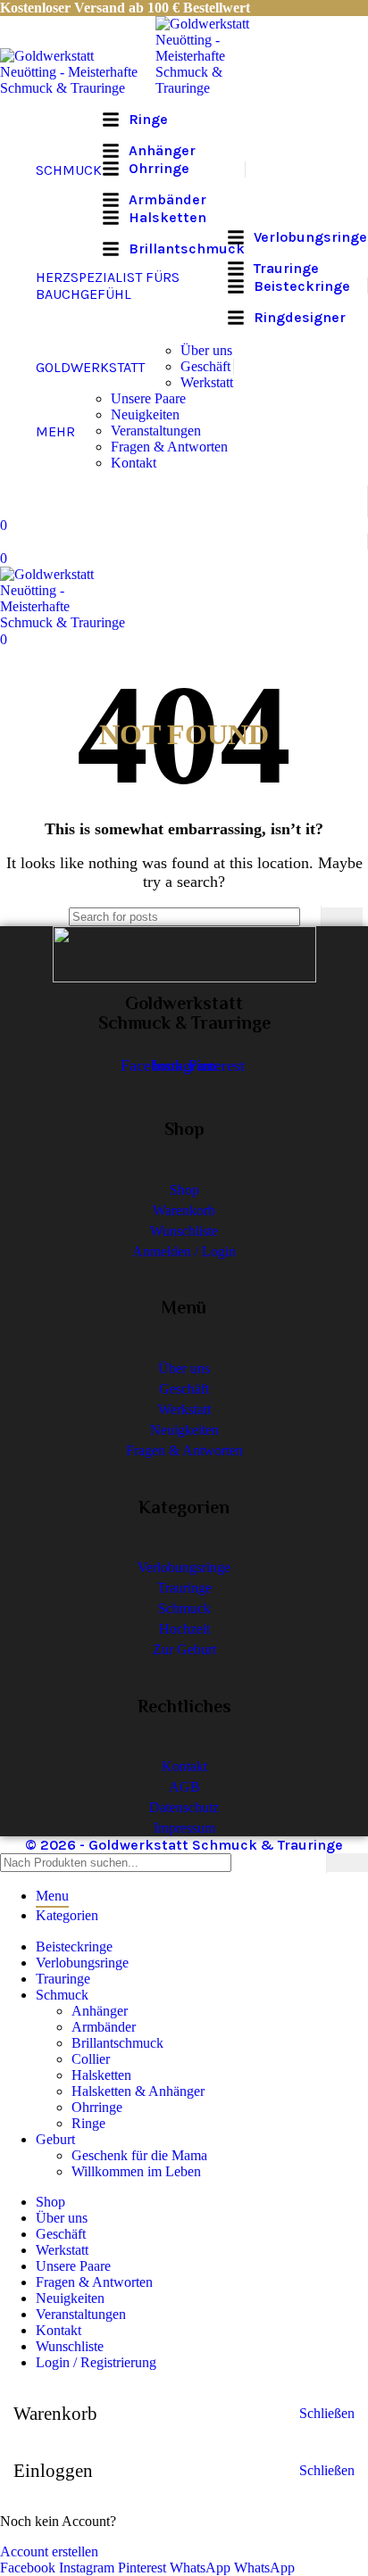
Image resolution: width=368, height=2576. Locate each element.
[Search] (342, 917)
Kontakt (134, 463)
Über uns (206, 350)
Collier (91, 2059)
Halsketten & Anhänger (138, 2091)
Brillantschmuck (117, 2043)
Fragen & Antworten (169, 447)
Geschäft (205, 366)
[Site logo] (78, 88)
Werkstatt (207, 382)
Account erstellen (49, 2551)
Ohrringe (97, 2107)
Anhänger (100, 2011)
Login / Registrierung (96, 2362)
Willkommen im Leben (136, 2171)
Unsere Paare (148, 398)
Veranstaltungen (156, 431)
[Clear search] (303, 916)
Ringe (88, 2123)
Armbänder (104, 2027)
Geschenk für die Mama (139, 2155)
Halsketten (101, 2075)
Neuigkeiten (145, 414)
